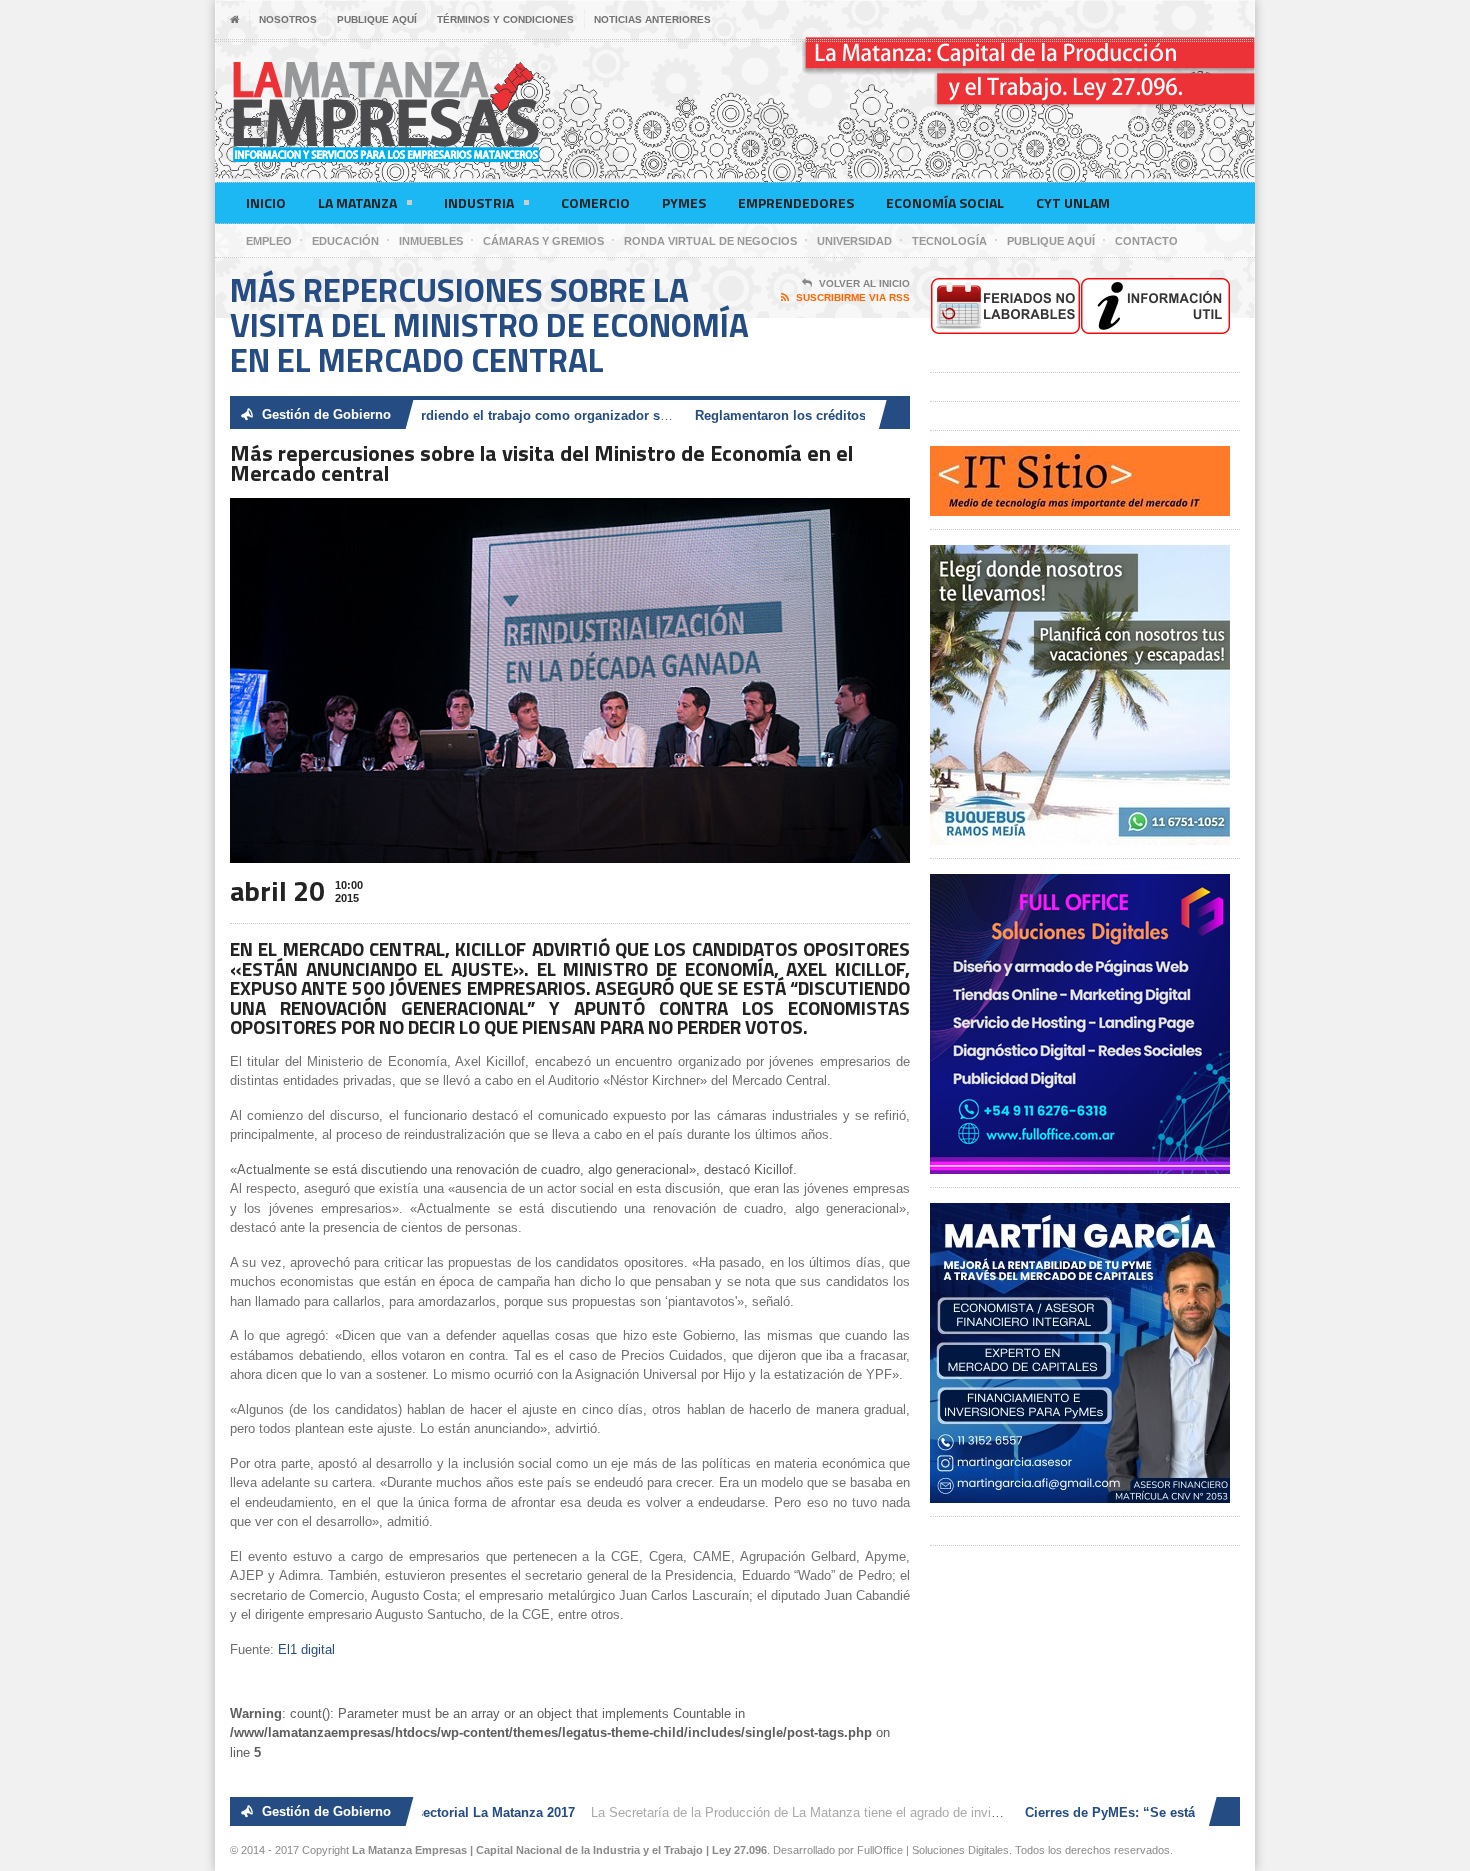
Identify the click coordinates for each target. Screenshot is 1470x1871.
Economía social (945, 202)
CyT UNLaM (1073, 202)
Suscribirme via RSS (853, 297)
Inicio (266, 202)
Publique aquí (377, 19)
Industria (479, 202)
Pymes (684, 202)
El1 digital (306, 1649)
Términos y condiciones (505, 19)
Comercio (595, 202)
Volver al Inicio (864, 283)
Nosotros (288, 19)
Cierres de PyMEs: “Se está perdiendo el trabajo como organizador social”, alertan (463, 415)
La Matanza (357, 202)
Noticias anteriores (652, 19)
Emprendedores (796, 202)
